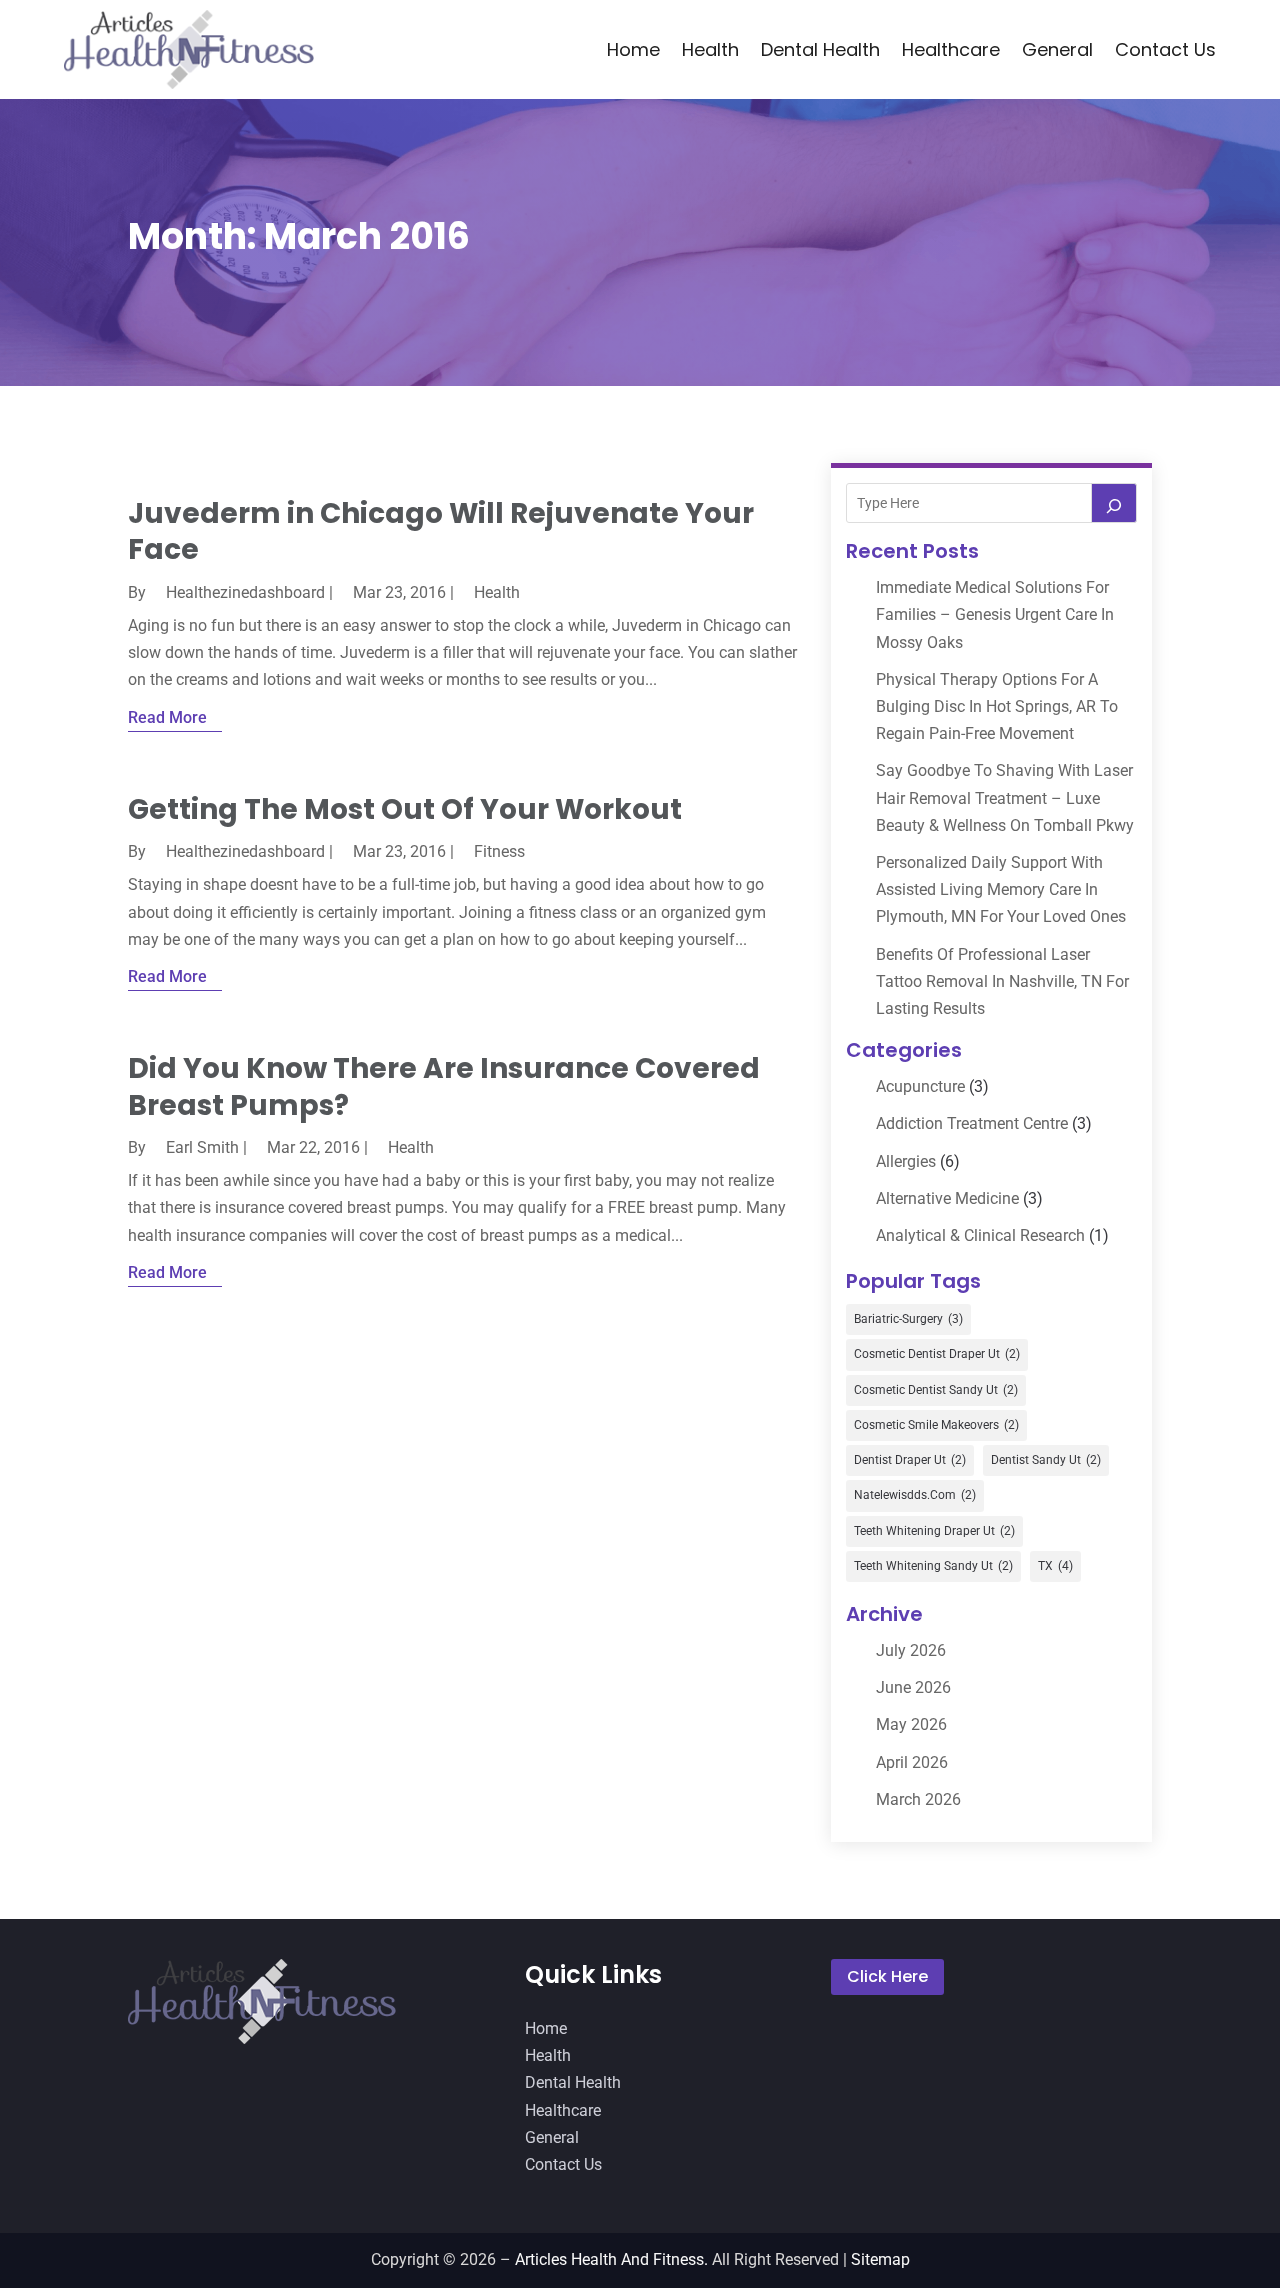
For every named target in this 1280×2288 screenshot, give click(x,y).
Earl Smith (202, 1147)
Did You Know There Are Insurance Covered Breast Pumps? (444, 1086)
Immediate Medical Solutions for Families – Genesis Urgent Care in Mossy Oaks (995, 614)
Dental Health (820, 49)
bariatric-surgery (908, 1319)
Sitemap (880, 2259)
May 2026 (911, 1724)
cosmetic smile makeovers (936, 1425)
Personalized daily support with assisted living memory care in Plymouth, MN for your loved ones (1001, 889)
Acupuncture (920, 1086)
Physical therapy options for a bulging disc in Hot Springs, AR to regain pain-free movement (997, 706)
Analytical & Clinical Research (980, 1235)
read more (167, 717)
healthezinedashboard (245, 592)
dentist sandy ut (1046, 1460)
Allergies (906, 1161)
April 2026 (912, 1762)
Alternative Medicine (947, 1198)
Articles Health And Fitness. (611, 2259)
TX (1055, 1566)
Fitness (499, 851)
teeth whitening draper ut (934, 1531)
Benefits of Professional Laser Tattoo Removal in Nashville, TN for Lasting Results (1002, 981)
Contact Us (1165, 49)
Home (633, 49)
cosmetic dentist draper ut (937, 1354)
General (1057, 49)
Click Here (887, 1976)
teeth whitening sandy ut (933, 1566)
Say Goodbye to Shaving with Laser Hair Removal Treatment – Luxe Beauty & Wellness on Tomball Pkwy (1005, 797)
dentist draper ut (910, 1460)
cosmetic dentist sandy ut (936, 1390)
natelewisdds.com (915, 1495)
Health (710, 49)
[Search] (1114, 503)
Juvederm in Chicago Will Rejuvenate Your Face (441, 531)
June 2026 (913, 1687)
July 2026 (911, 1650)
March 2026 (918, 1799)
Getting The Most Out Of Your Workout (405, 809)
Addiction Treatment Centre (972, 1123)
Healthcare (951, 49)
